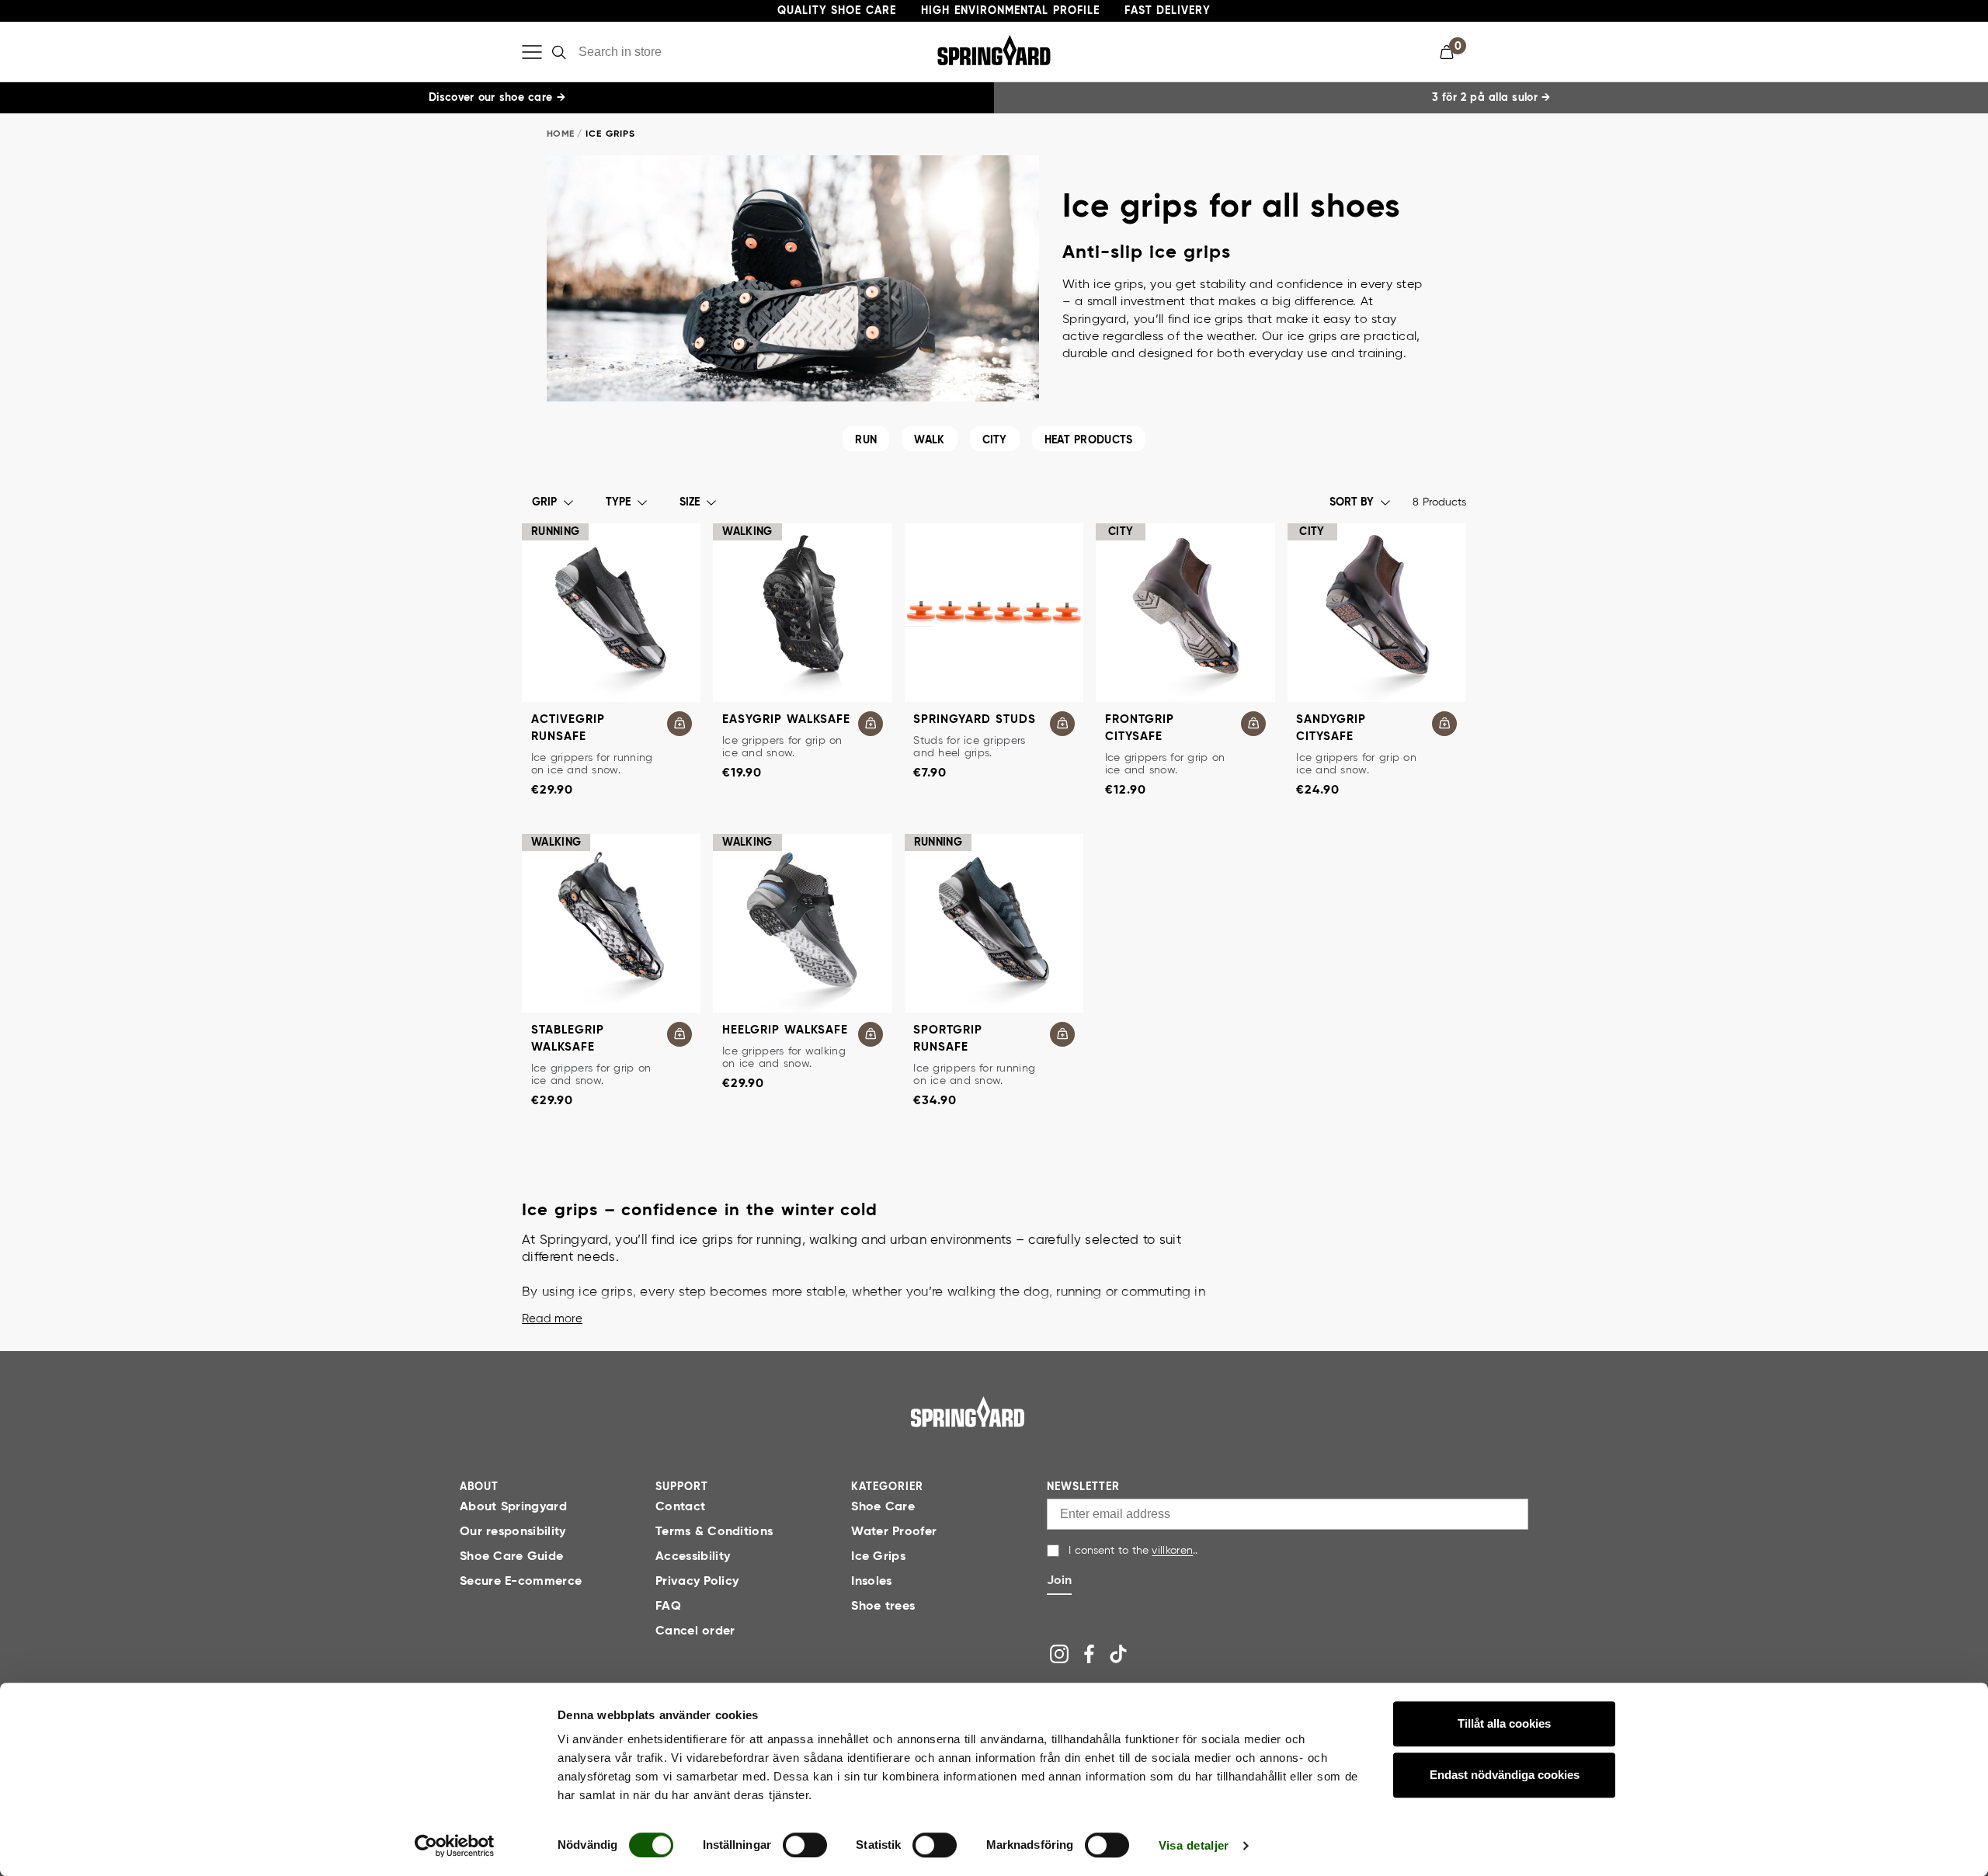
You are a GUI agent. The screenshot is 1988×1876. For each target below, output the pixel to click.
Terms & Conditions (714, 1532)
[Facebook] (1089, 1654)
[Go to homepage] (968, 1412)
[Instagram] (1059, 1654)
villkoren (1172, 1551)
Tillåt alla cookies (1504, 1723)
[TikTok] (1118, 1654)
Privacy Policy (697, 1582)
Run (866, 440)
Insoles (871, 1582)
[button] (1453, 52)
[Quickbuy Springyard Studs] (1062, 724)
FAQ (668, 1607)
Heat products (1089, 440)
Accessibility (693, 1557)
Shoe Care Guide (511, 1557)
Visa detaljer (1194, 1845)
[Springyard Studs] (994, 613)
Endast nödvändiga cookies (1505, 1775)
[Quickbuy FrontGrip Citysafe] (1253, 724)
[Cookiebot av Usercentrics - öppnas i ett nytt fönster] (455, 1846)
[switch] (805, 1845)
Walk (929, 440)
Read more (552, 1319)
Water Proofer (894, 1532)
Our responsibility (513, 1532)
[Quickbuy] (679, 724)
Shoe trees (883, 1607)
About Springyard (513, 1507)
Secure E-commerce (521, 1582)
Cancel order (695, 1631)
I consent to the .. (1133, 1551)
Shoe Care (883, 1507)
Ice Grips (878, 1557)
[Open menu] (532, 52)
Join (1059, 1581)
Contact (680, 1507)
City (995, 440)
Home (560, 134)
